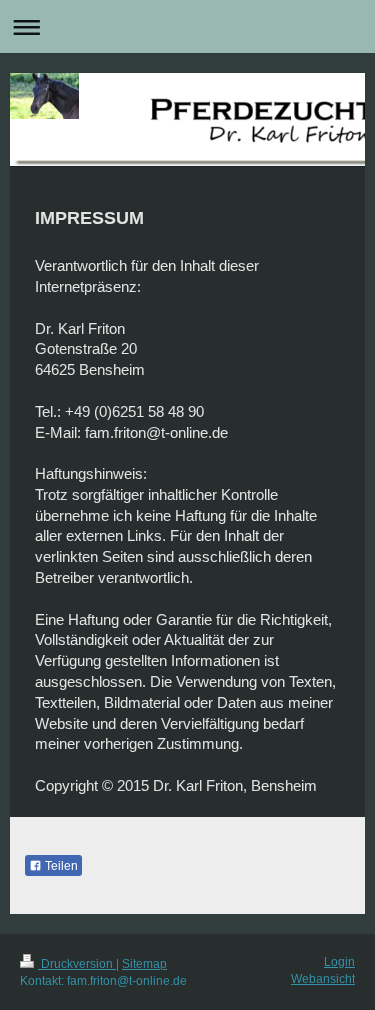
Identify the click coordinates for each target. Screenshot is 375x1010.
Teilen (60, 866)
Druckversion (77, 964)
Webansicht (323, 979)
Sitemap (144, 964)
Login (339, 962)
